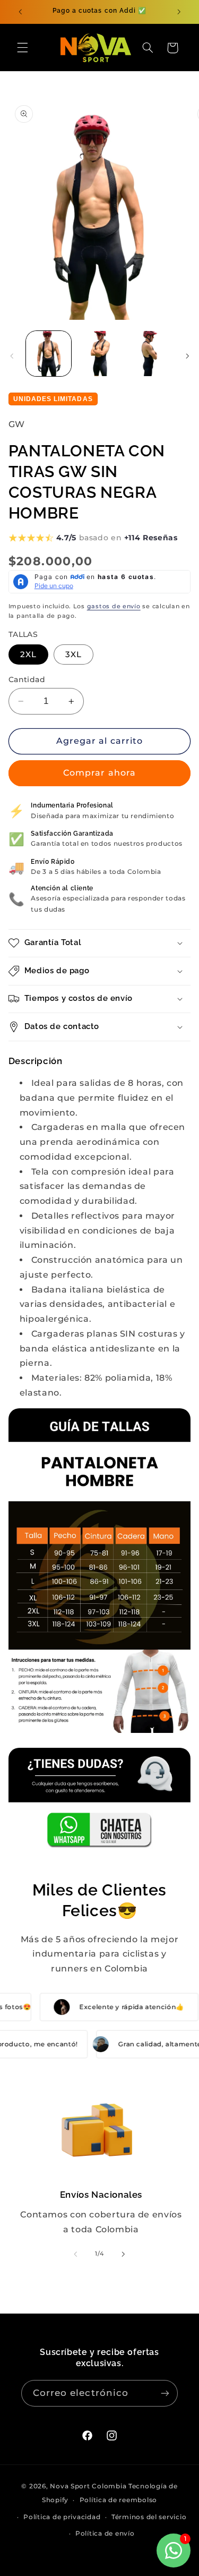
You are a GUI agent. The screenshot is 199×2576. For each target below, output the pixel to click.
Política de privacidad (62, 2517)
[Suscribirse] (165, 2393)
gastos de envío (114, 606)
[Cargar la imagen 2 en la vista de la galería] (99, 354)
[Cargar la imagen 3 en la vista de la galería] (150, 354)
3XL (73, 654)
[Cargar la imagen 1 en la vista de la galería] (49, 354)
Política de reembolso (118, 2500)
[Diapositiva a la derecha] (187, 356)
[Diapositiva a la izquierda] (12, 356)
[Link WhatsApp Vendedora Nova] (100, 1799)
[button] (22, 48)
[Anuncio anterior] (20, 12)
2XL (28, 654)
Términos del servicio (149, 2517)
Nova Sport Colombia (88, 2486)
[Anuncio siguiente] (179, 12)
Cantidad (27, 679)
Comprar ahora (99, 773)
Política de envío (105, 2534)
